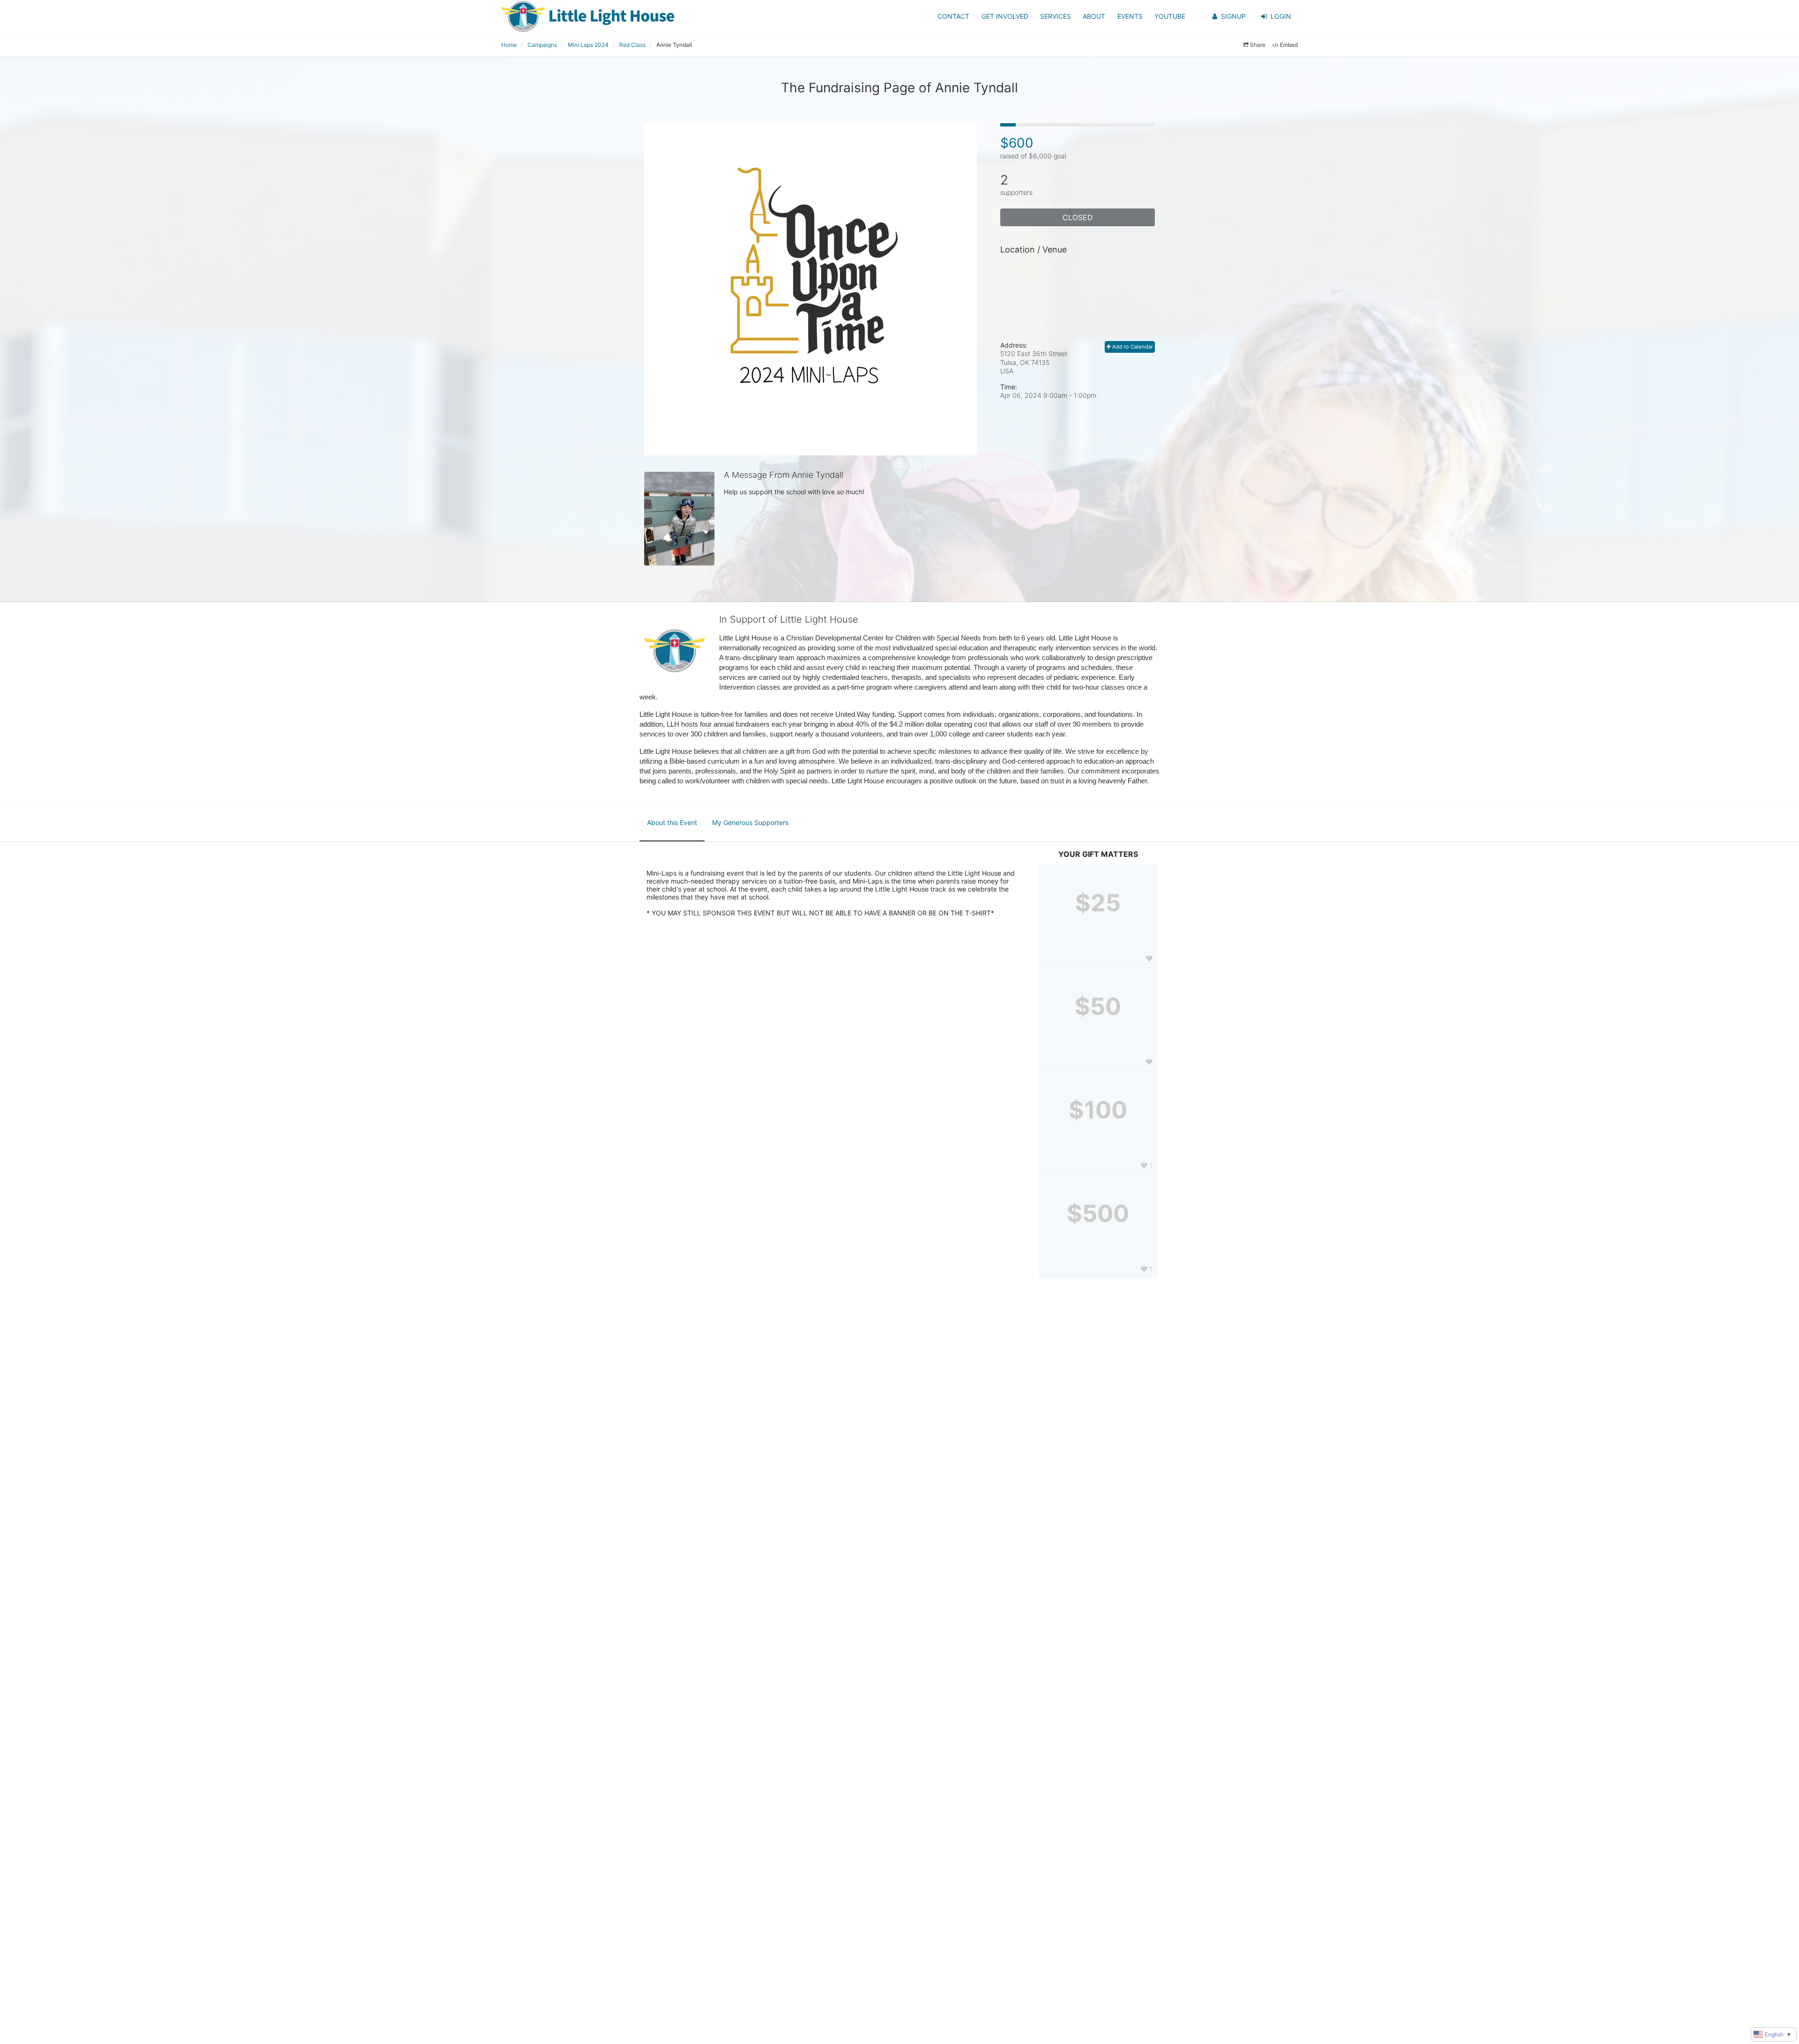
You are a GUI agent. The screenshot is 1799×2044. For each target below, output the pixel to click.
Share (1258, 45)
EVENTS (1130, 16)
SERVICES (1056, 16)
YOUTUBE (1170, 16)
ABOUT (1094, 16)
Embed (1289, 45)
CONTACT (953, 16)
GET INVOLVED (1005, 16)
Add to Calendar (1132, 347)
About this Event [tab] (672, 822)
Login (1281, 16)
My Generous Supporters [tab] (750, 822)
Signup (1233, 16)
